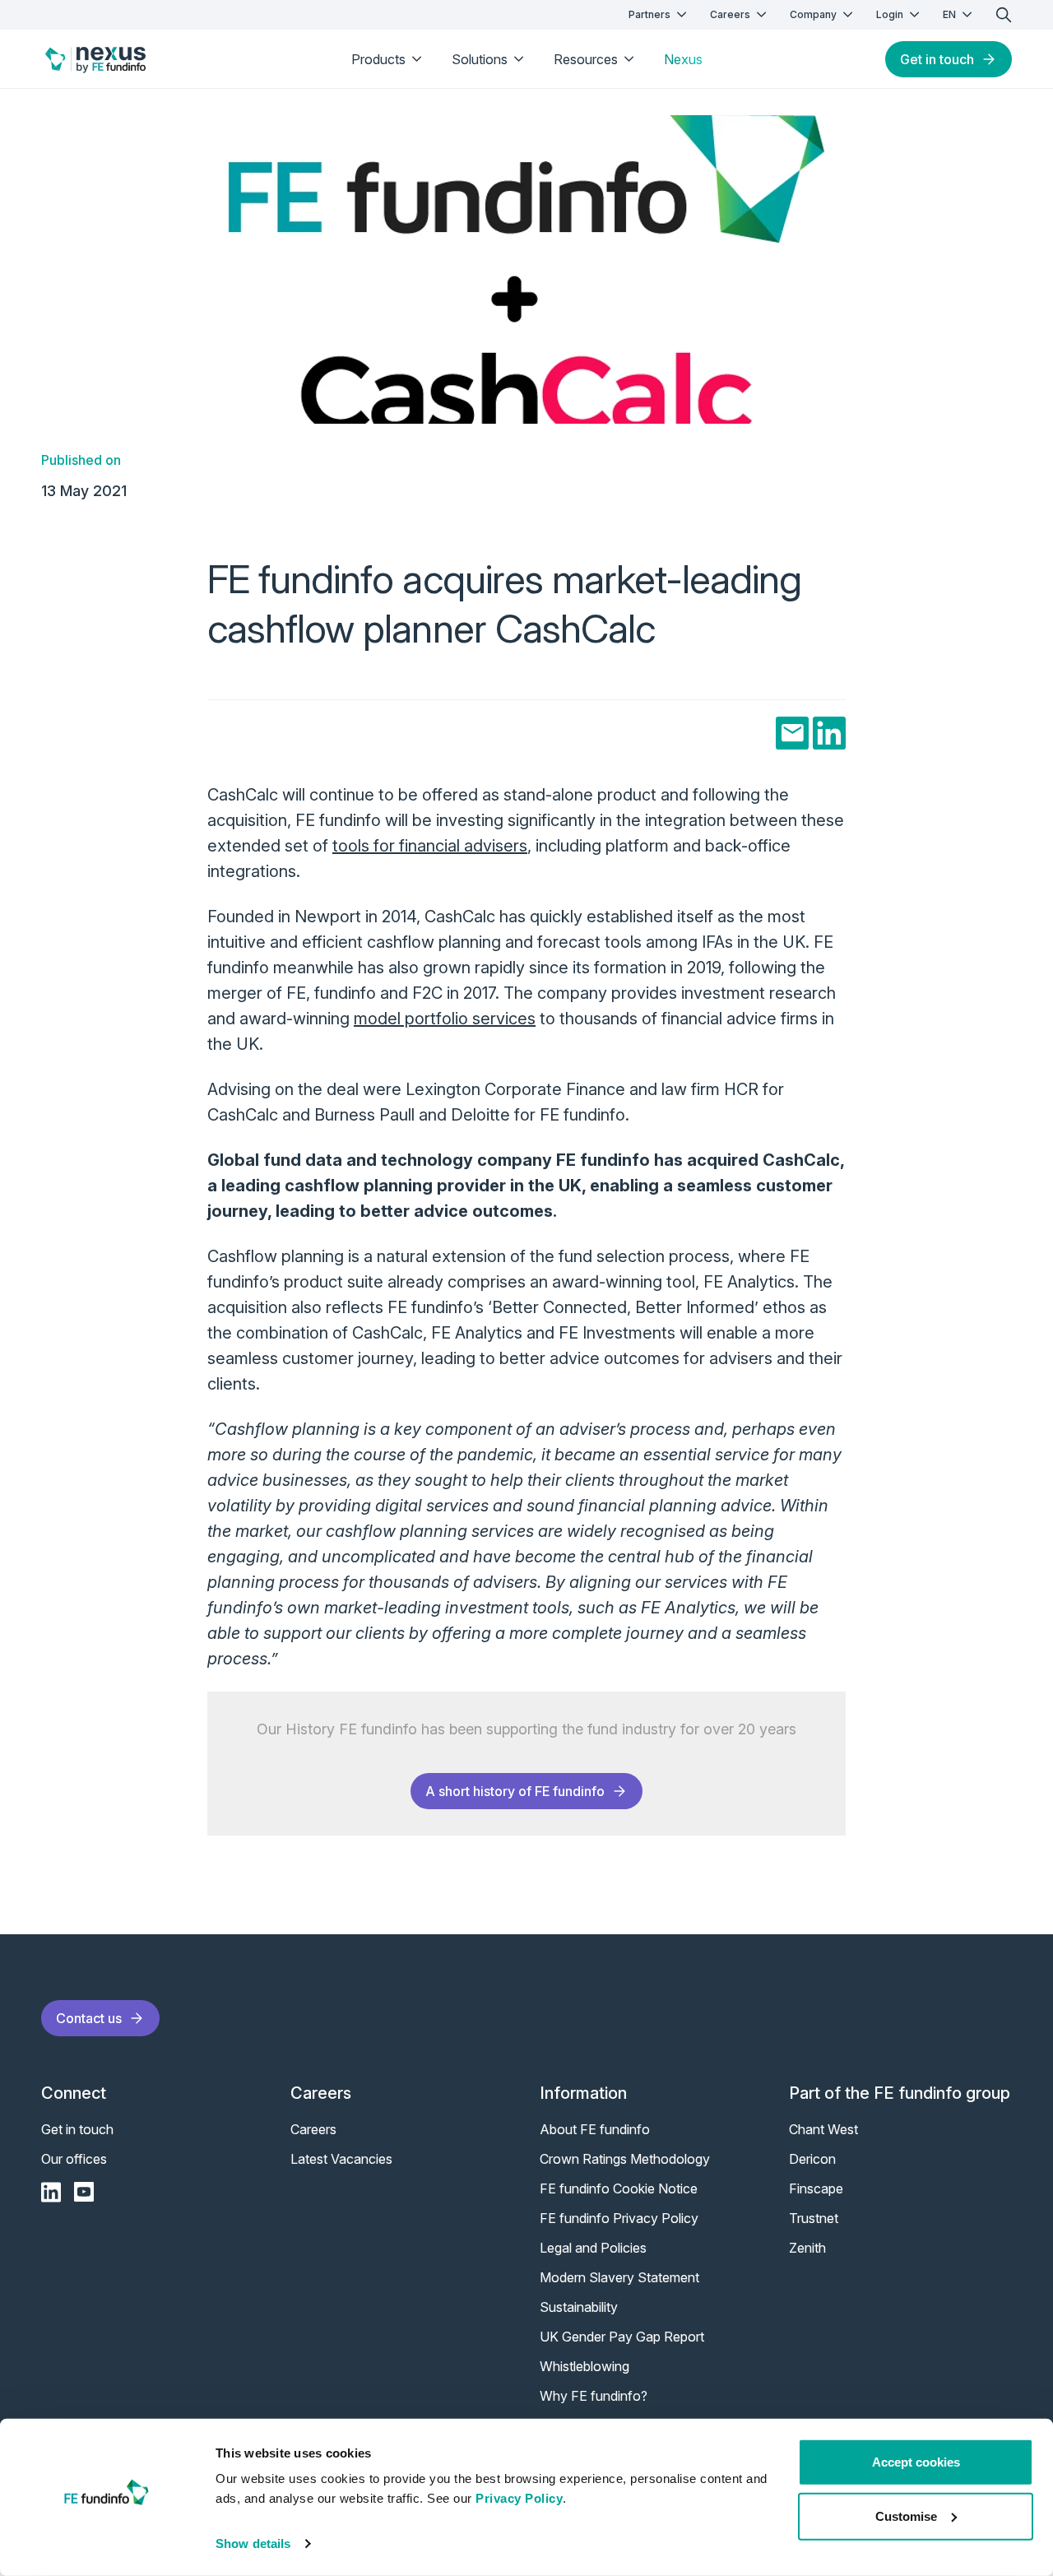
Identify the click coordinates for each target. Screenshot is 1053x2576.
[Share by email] (792, 733)
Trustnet (814, 2218)
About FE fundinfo (595, 2129)
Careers (730, 14)
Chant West (823, 2129)
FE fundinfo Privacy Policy (619, 2218)
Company (813, 14)
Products (378, 59)
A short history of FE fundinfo (515, 1791)
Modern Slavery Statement (619, 2277)
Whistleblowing (584, 2366)
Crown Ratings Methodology (625, 2159)
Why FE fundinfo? (594, 2396)
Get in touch (937, 59)
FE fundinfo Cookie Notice (619, 2188)
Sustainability (579, 2307)
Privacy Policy (519, 2498)
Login (890, 14)
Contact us (89, 2018)
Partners (649, 14)
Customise (906, 2516)
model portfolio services (445, 1019)
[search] (1004, 15)
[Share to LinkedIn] (829, 733)
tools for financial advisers (430, 846)
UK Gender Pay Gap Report (622, 2337)
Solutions (480, 59)
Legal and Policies (593, 2248)
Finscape (816, 2188)
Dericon (812, 2159)
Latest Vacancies (341, 2159)
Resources (586, 59)
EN (949, 14)
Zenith (807, 2248)
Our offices (74, 2159)
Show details (253, 2544)
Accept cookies (916, 2462)
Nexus (683, 59)
